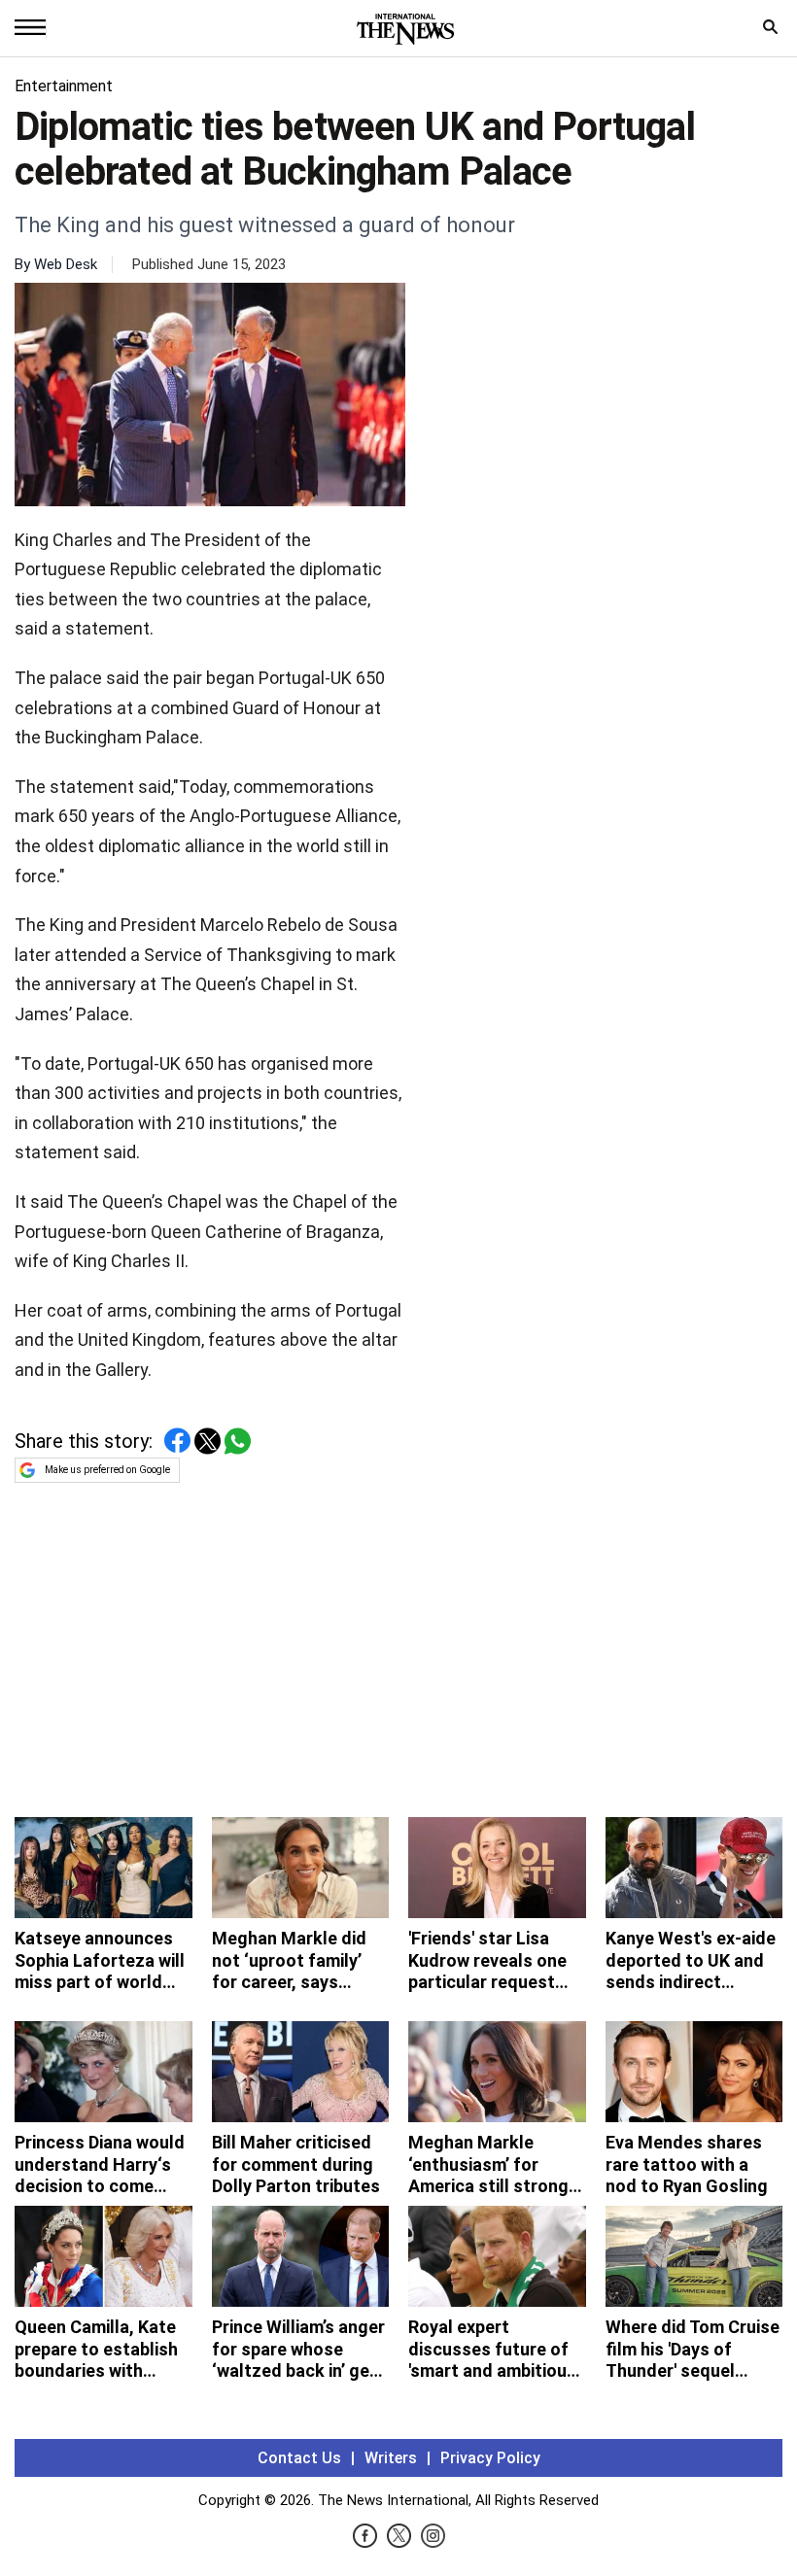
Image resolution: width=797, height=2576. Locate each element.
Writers (391, 2458)
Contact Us (299, 2458)
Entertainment (64, 86)
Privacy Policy (490, 2458)
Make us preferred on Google (107, 1470)
